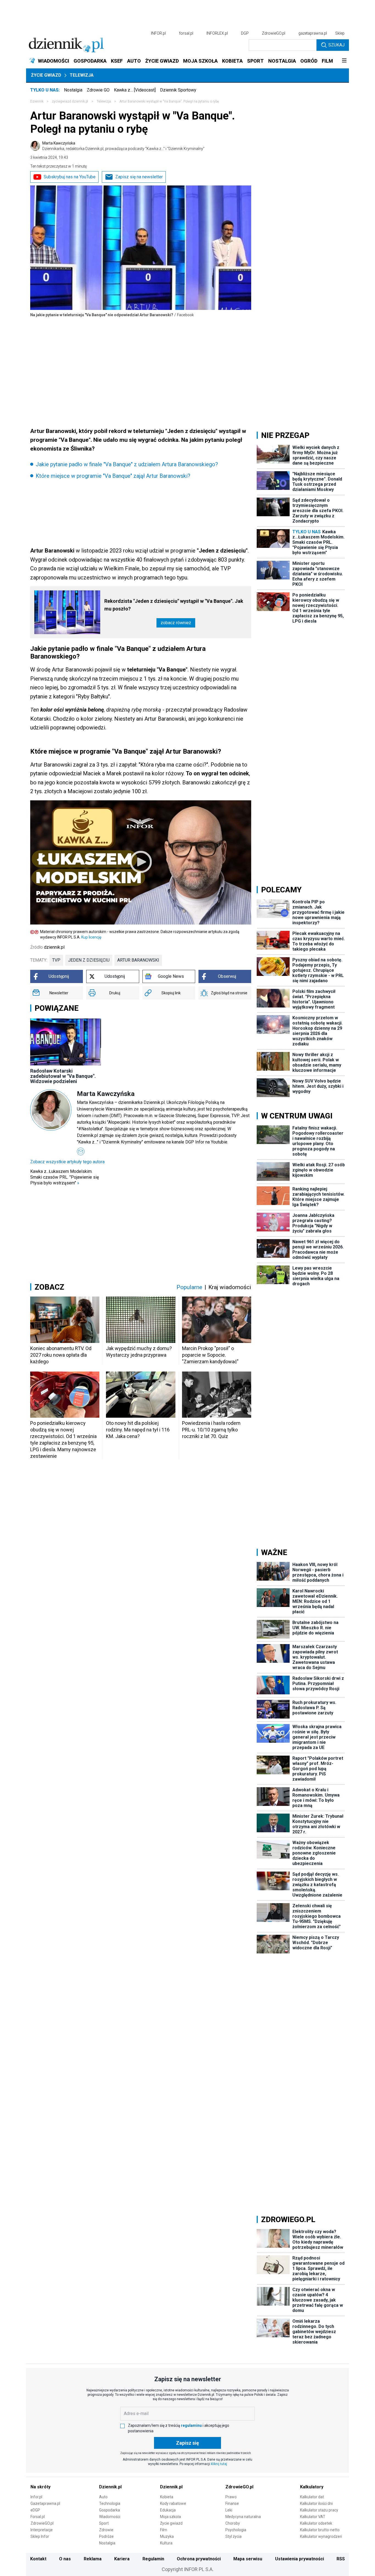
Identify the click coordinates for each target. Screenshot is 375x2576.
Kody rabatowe (173, 2503)
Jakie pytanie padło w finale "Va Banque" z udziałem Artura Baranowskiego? (127, 464)
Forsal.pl (38, 2517)
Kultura (166, 2543)
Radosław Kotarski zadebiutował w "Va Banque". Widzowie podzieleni (63, 1076)
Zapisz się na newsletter (139, 177)
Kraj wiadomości (230, 1287)
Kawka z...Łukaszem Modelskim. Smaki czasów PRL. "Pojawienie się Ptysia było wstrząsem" (65, 1177)
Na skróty (40, 2487)
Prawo (231, 2497)
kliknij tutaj (219, 2464)
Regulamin (153, 2559)
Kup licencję (91, 937)
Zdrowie (106, 2530)
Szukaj (336, 45)
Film (164, 2530)
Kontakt (38, 2559)
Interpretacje (42, 2530)
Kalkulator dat (312, 2497)
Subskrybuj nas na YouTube (70, 177)
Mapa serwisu (248, 2559)
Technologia (110, 2503)
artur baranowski (138, 960)
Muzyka (167, 2536)
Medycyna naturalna (243, 2517)
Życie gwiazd (46, 75)
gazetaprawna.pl (313, 33)
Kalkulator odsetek (316, 2523)
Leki (229, 2510)
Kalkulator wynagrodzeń (321, 2536)
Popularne (189, 1287)
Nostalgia (73, 90)
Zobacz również (176, 623)
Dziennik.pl (110, 2487)
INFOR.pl (158, 33)
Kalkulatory (312, 2487)
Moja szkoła (170, 2517)
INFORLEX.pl (217, 33)
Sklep (340, 33)
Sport (104, 2523)
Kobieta (167, 2497)
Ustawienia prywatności (300, 2559)
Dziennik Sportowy (178, 90)
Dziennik (37, 101)
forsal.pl (186, 33)
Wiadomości (110, 2517)
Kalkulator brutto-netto (320, 2530)
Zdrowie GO (98, 90)
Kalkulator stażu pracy (319, 2510)
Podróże (106, 2536)
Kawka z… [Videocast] (135, 90)
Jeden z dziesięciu (89, 960)
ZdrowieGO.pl (274, 33)
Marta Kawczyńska (123, 146)
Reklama (93, 2559)
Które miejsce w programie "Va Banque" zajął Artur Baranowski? (113, 476)
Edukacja (168, 2510)
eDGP (35, 2510)
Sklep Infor (40, 2536)
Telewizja (82, 75)
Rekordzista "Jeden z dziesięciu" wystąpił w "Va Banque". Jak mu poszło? (174, 605)
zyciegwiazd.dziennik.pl (70, 101)
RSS (341, 2559)
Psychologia (236, 2530)
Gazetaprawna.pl (45, 2503)
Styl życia (233, 2536)
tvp (56, 960)
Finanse (232, 2503)
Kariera (122, 2559)
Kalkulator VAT (313, 2517)
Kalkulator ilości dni (316, 2503)
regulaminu (191, 2425)
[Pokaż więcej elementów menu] (344, 61)
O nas (65, 2559)
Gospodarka (110, 2510)
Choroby (233, 2523)
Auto (103, 2497)
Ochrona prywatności (199, 2559)
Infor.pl (36, 2497)
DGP (245, 33)
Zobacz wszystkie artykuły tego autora (67, 1162)
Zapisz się (187, 2443)
